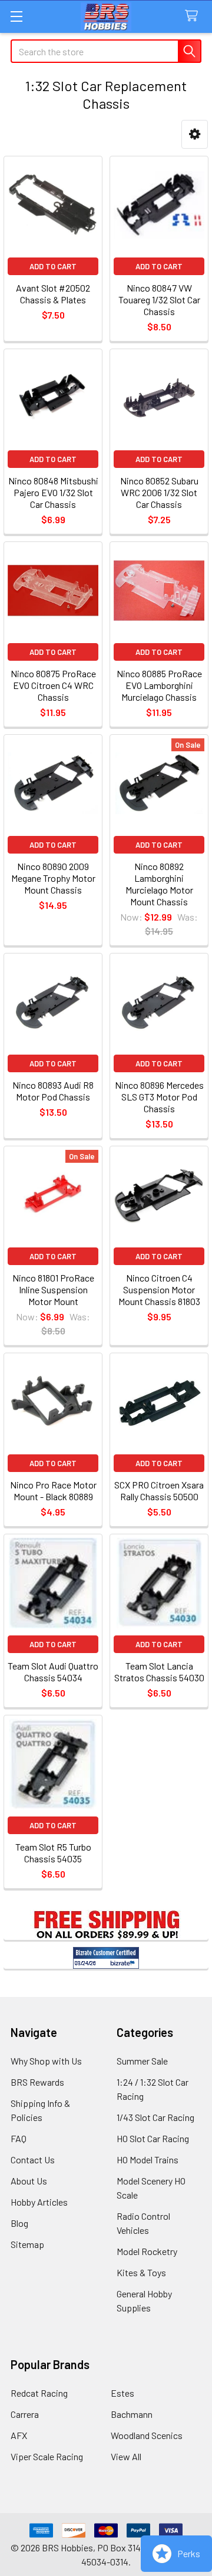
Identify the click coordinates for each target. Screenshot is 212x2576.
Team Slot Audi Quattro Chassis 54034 (53, 1672)
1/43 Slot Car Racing (155, 2117)
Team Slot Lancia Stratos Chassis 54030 (159, 1672)
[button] (195, 134)
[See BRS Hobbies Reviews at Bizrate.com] (106, 1958)
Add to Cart (53, 266)
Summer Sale (142, 2061)
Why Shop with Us (46, 2061)
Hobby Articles (39, 2202)
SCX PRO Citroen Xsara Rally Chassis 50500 (159, 1491)
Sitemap (27, 2244)
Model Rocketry (147, 2251)
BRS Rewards (37, 2082)
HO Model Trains (148, 2160)
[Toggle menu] (16, 16)
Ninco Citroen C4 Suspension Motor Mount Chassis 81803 (159, 1289)
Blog (19, 2223)
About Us (29, 2181)
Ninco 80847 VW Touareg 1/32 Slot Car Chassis (159, 300)
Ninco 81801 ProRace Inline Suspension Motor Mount (53, 1289)
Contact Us (33, 2160)
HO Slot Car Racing (153, 2138)
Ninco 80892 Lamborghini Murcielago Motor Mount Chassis (159, 884)
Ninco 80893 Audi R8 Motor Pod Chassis (53, 1091)
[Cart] (194, 16)
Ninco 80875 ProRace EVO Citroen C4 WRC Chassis (53, 685)
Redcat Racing (39, 2393)
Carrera (25, 2414)
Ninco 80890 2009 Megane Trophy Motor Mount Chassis (53, 878)
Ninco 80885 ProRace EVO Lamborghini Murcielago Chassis (159, 685)
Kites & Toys (141, 2272)
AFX (19, 2435)
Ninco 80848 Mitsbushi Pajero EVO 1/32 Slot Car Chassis (53, 492)
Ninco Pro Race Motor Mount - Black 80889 (53, 1491)
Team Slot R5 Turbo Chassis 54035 (53, 1853)
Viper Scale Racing (47, 2456)
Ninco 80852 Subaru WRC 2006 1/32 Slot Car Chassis (159, 492)
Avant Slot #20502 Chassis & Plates (53, 294)
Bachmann (132, 2414)
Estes (122, 2393)
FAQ (19, 2138)
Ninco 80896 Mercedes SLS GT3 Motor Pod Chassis (159, 1097)
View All (126, 2456)
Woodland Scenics (147, 2435)
